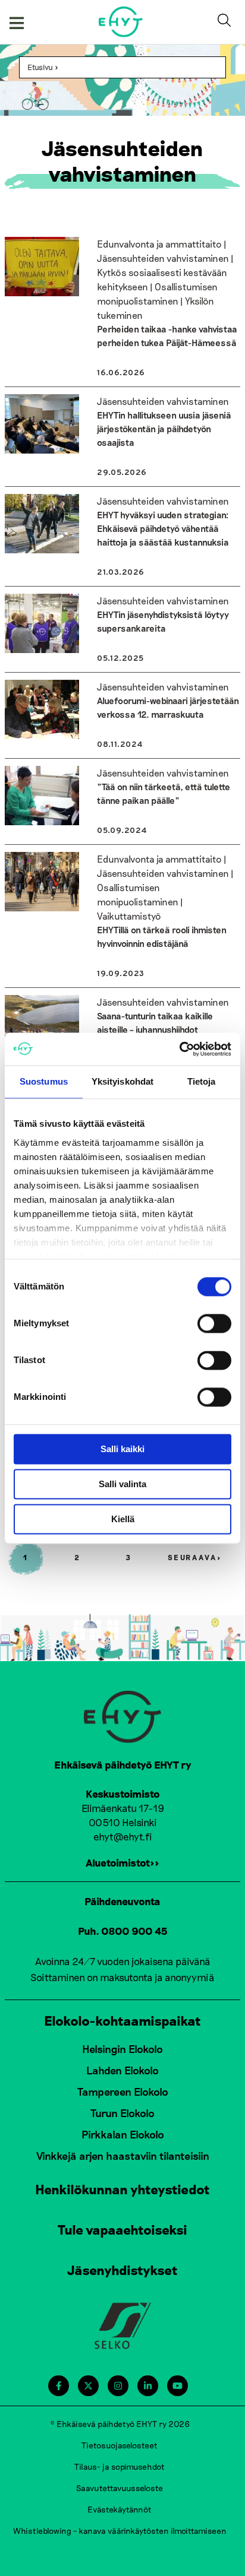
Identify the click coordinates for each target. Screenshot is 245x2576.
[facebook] (59, 2386)
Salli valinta (122, 1484)
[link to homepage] (121, 22)
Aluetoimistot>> (122, 1862)
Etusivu (40, 67)
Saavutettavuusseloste (120, 2488)
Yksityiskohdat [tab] (122, 1081)
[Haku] (227, 22)
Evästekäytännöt (120, 2509)
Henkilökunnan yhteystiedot (122, 2189)
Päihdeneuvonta (122, 1901)
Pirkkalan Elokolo (123, 2134)
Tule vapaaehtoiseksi (122, 2229)
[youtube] (178, 2386)
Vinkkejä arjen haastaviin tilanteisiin (123, 2156)
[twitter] (88, 2386)
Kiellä (123, 1519)
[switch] (214, 1323)
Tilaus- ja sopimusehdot (120, 2466)
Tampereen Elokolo (123, 2092)
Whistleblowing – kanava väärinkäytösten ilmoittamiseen (120, 2531)
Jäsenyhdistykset (122, 2270)
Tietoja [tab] (202, 1081)
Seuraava (195, 1557)
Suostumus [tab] (44, 1081)
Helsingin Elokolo (122, 2049)
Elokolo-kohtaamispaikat (122, 2020)
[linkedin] (148, 2386)
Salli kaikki (122, 1449)
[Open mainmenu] (17, 22)
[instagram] (118, 2386)
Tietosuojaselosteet (120, 2445)
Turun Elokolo (122, 2113)
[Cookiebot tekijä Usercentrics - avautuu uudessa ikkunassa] (179, 1049)
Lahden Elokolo (122, 2070)
